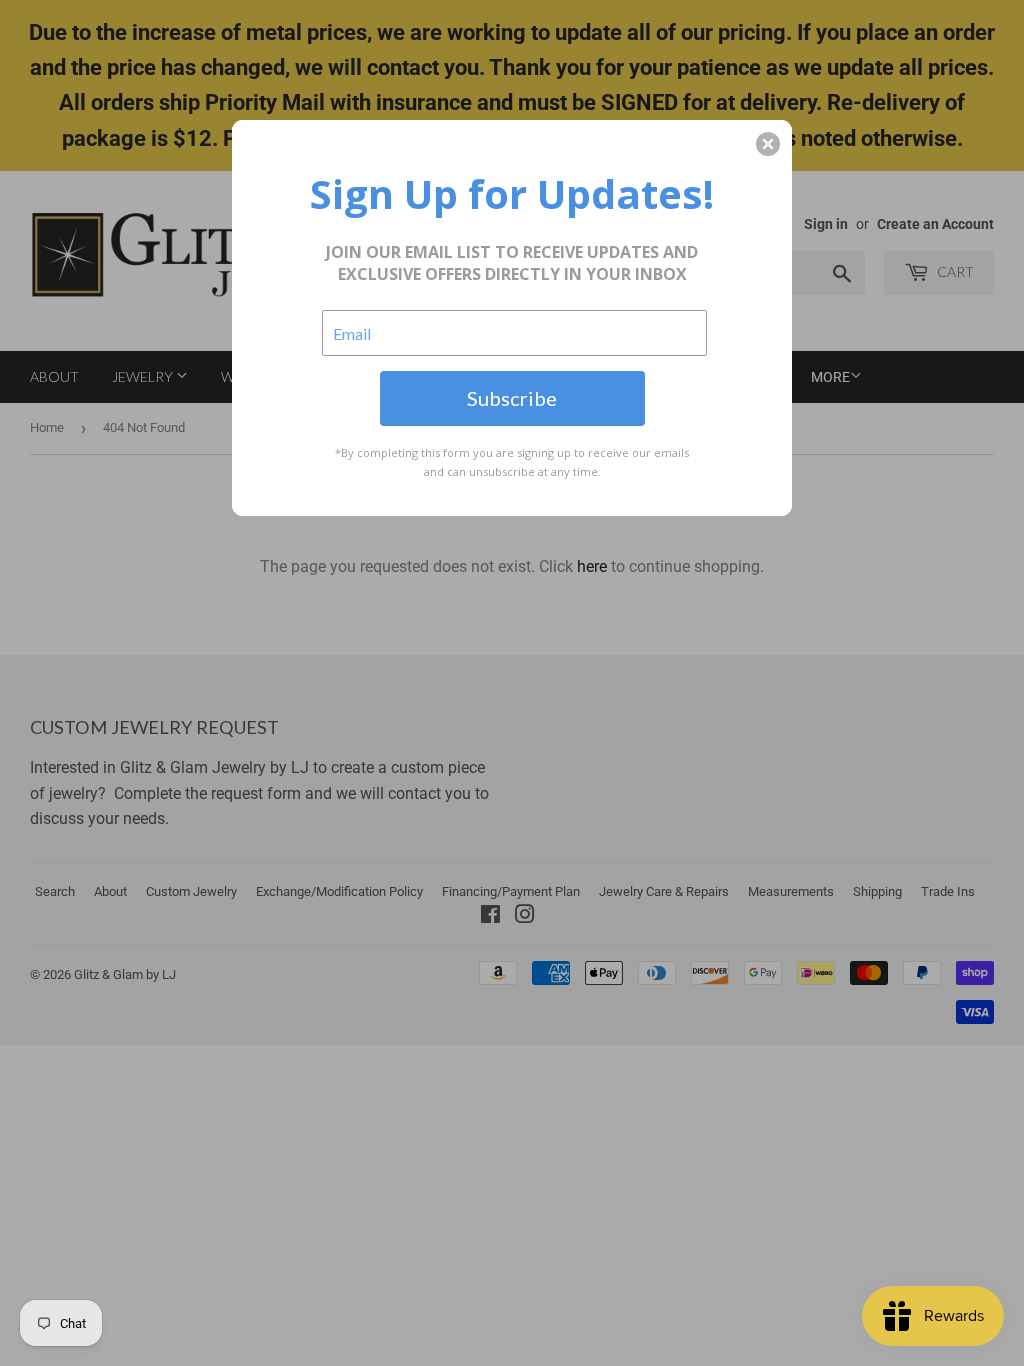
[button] (768, 144)
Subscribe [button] (512, 398)
